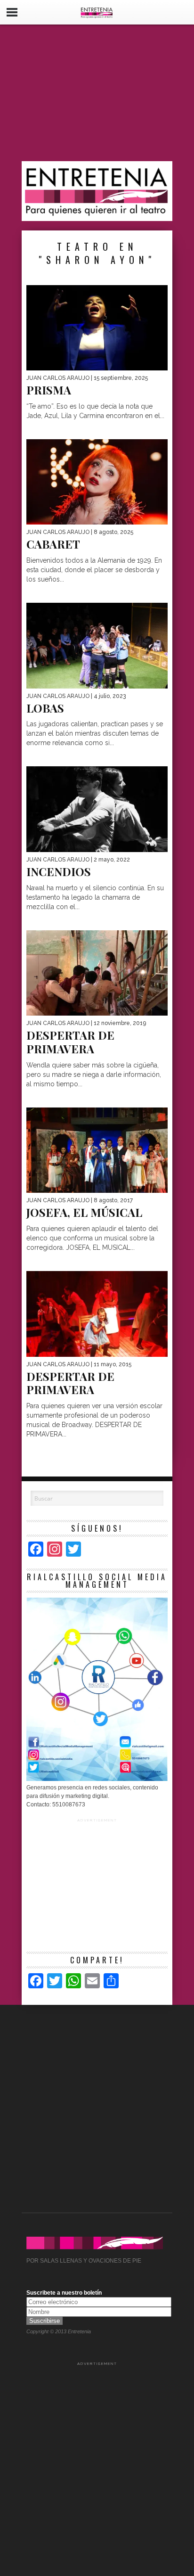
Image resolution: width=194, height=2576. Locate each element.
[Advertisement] (97, 93)
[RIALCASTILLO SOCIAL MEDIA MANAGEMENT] (97, 1779)
